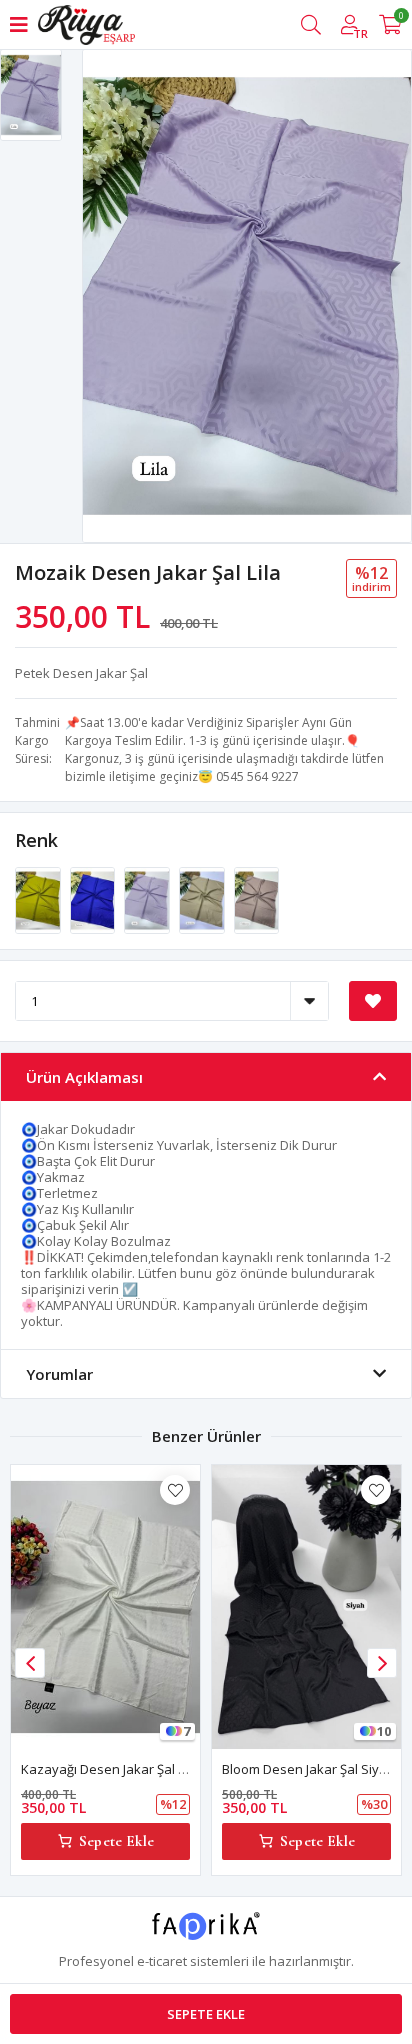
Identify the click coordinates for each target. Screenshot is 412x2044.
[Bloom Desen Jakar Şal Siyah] (306, 1607)
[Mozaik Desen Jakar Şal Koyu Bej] (203, 899)
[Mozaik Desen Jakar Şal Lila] (148, 899)
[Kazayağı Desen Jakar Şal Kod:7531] (105, 1607)
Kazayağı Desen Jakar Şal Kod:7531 (127, 1769)
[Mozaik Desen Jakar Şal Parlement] (94, 899)
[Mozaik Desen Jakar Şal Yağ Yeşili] (39, 899)
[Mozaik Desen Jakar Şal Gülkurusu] (257, 899)
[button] (382, 1663)
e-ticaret (162, 1961)
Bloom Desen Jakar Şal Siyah (308, 1769)
